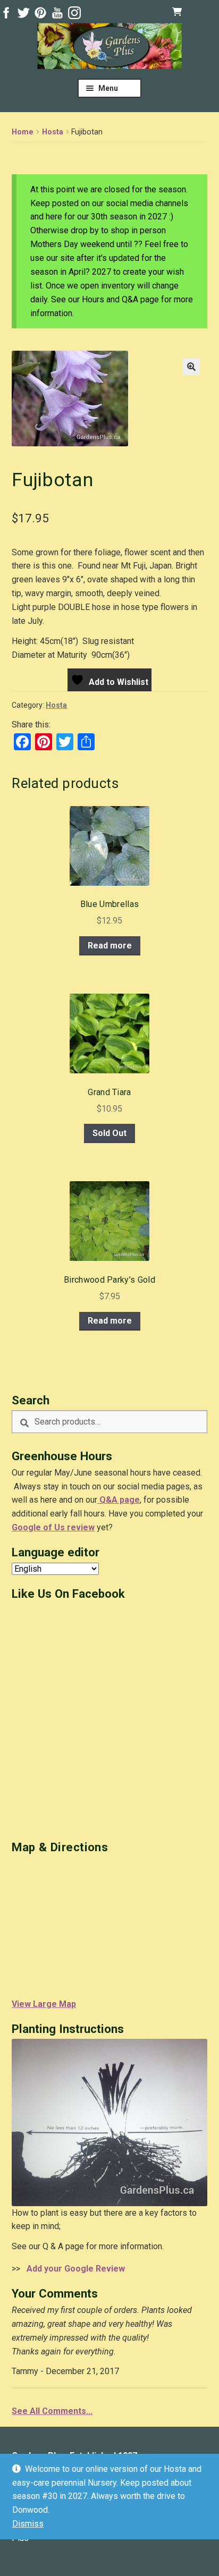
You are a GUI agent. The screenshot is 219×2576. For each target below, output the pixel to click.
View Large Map (44, 2004)
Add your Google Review (74, 2269)
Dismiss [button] (28, 2524)
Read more (110, 946)
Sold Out (109, 1133)
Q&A (107, 1500)
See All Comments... (52, 2411)
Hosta (53, 132)
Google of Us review (53, 1527)
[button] (191, 367)
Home (23, 132)
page (129, 1500)
